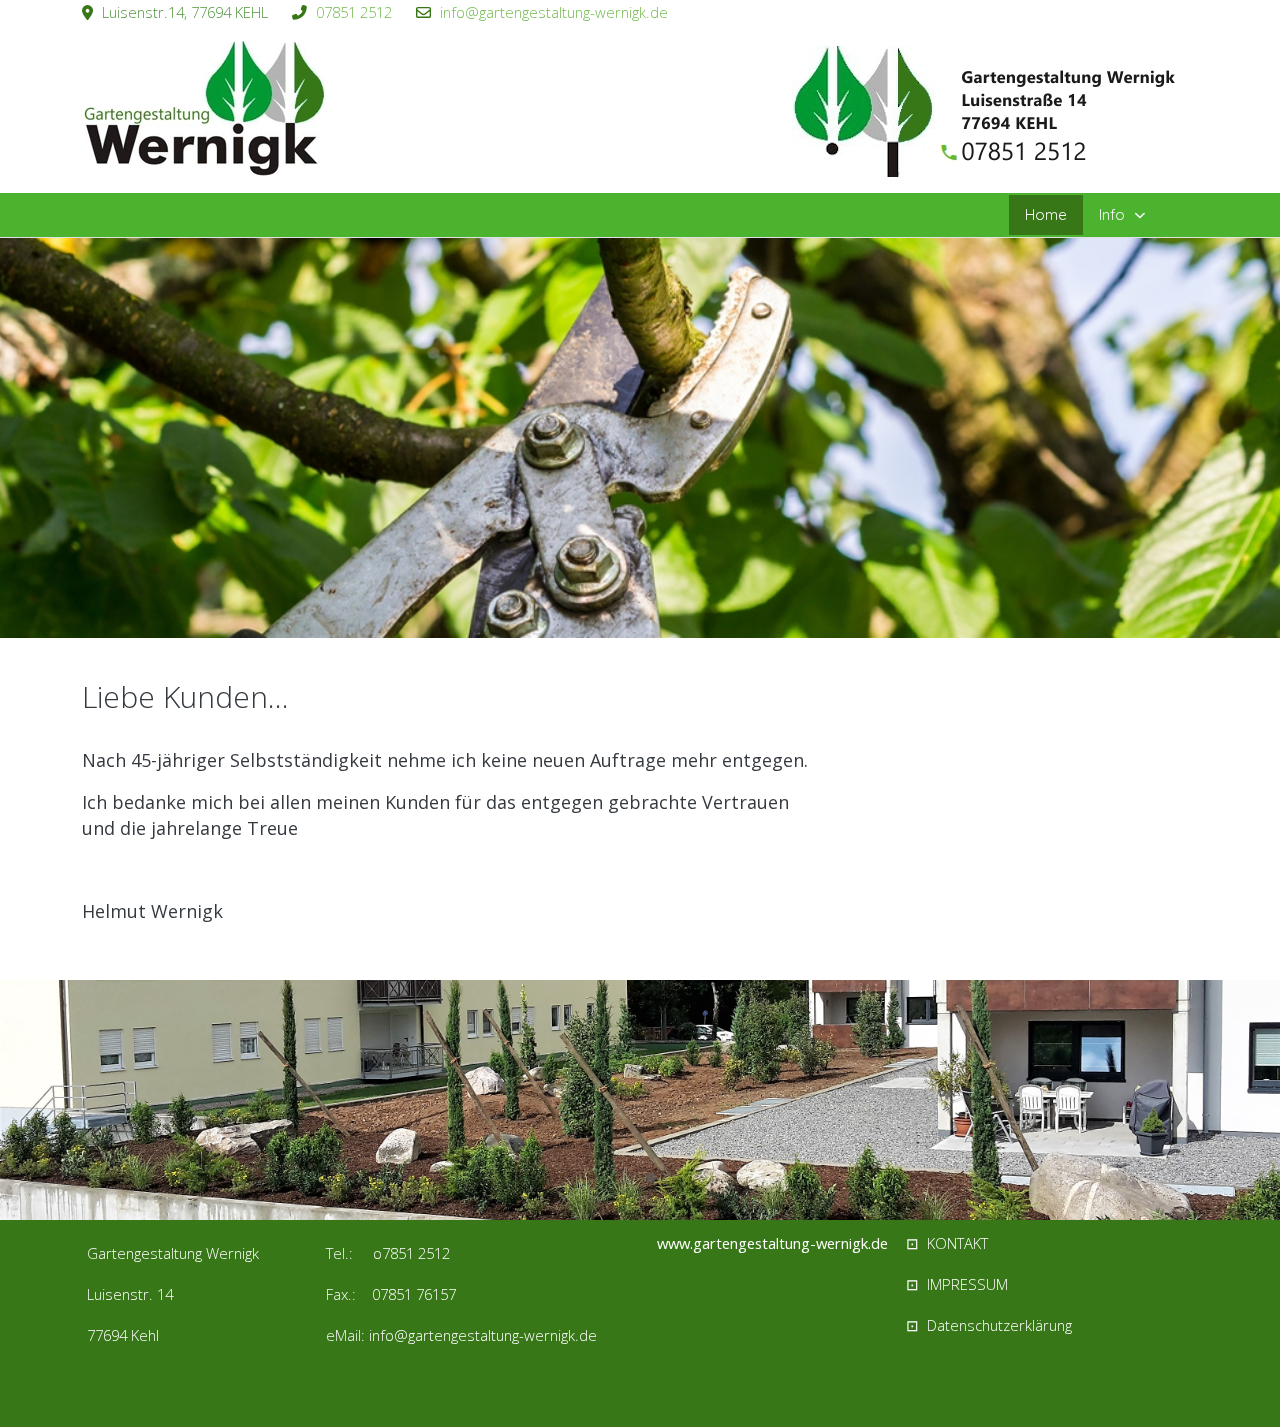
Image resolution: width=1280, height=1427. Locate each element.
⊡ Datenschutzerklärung (989, 1325)
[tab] (629, 596)
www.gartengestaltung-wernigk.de (772, 1243)
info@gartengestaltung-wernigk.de (554, 12)
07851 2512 (354, 12)
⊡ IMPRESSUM (957, 1284)
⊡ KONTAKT (947, 1243)
